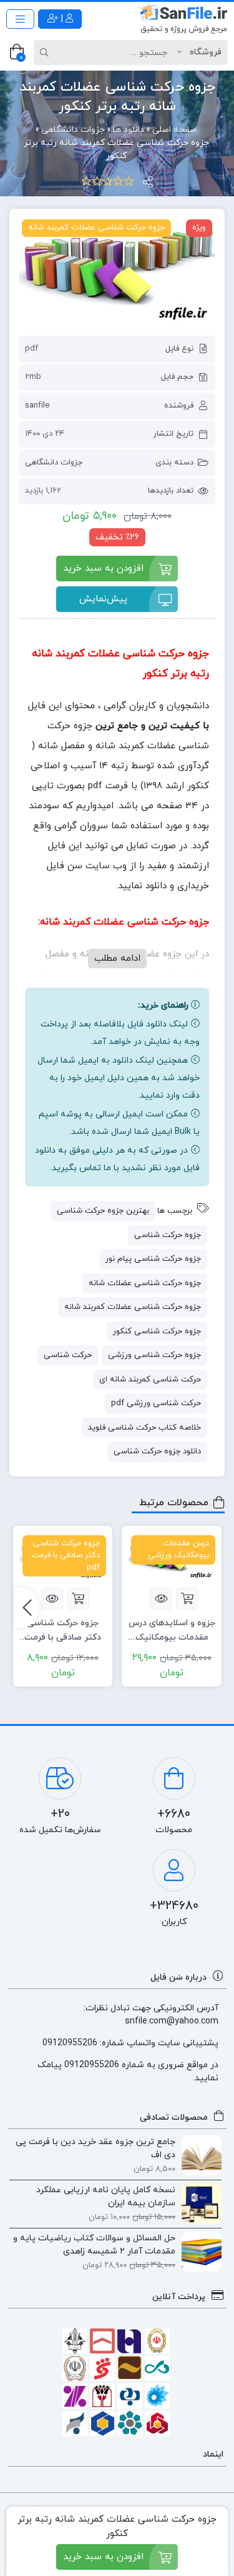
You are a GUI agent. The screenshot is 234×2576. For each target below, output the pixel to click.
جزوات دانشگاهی (54, 463)
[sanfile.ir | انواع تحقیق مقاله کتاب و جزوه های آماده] (183, 19)
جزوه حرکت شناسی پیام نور (153, 1259)
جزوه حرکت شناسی (168, 1235)
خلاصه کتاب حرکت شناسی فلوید (144, 1428)
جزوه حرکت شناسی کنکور (157, 1331)
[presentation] (27, 1608)
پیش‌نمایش (103, 599)
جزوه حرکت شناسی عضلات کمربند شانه (133, 1307)
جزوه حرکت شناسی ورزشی (154, 1355)
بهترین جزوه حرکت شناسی (103, 1211)
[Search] (46, 53)
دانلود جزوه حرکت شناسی (157, 1451)
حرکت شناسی (68, 1355)
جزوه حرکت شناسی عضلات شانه (145, 1283)
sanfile (37, 406)
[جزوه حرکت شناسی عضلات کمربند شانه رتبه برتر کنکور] (117, 272)
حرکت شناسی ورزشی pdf (156, 1403)
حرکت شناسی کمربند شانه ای (150, 1380)
